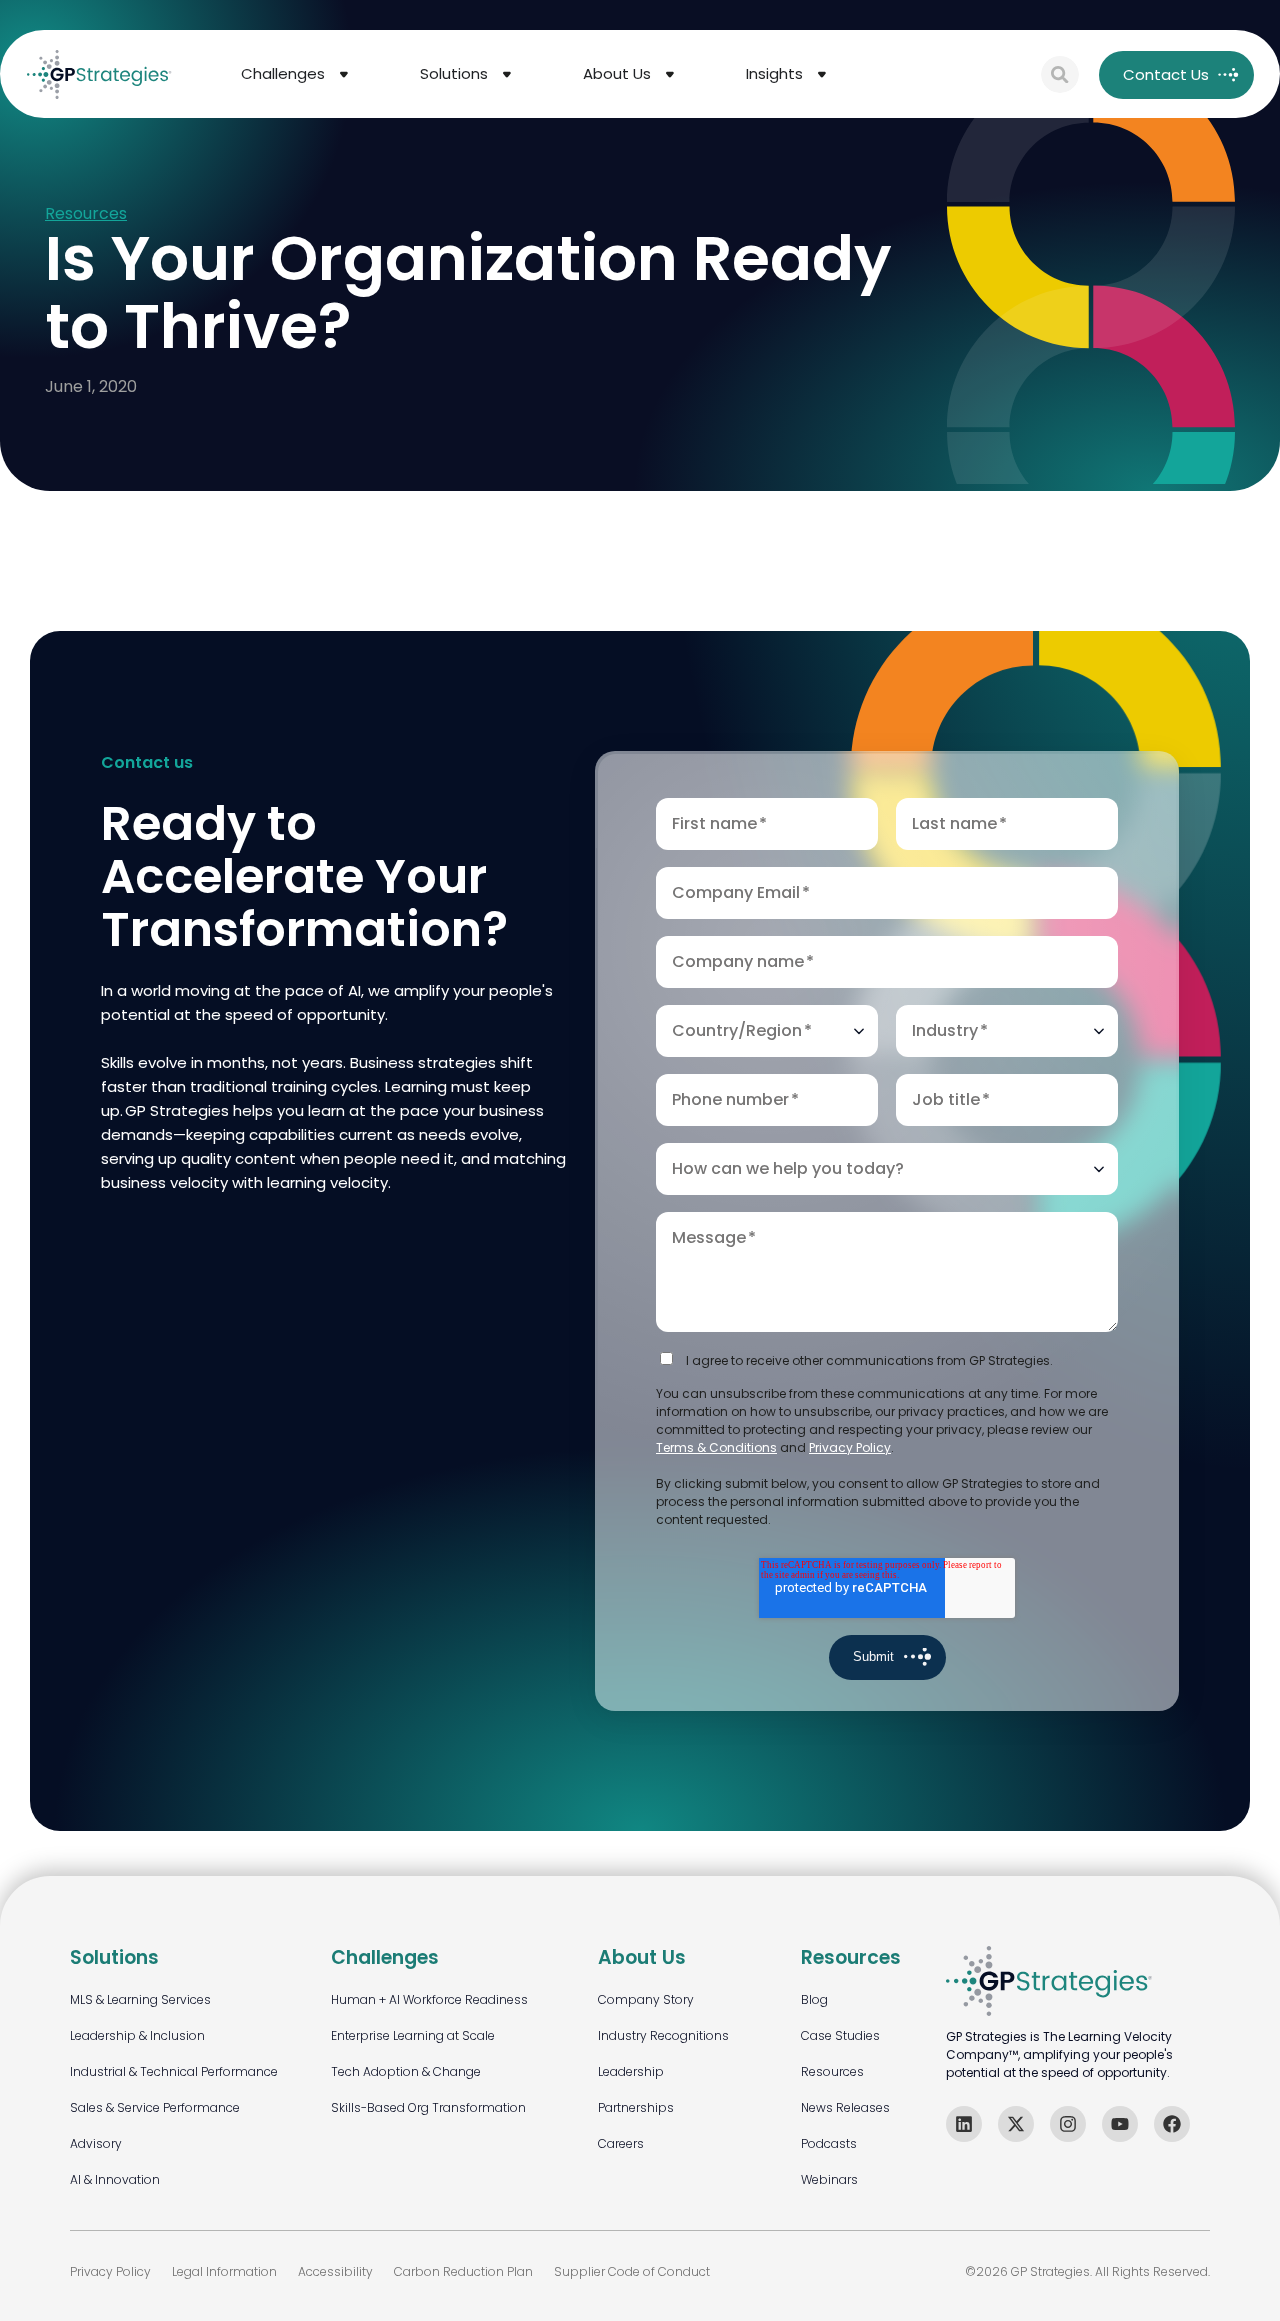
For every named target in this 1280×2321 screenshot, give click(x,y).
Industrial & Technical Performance (174, 2071)
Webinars (829, 2179)
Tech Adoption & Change (406, 2071)
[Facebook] (1172, 2124)
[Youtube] (1120, 2124)
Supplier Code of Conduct (632, 2271)
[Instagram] (1068, 2124)
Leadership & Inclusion (137, 2035)
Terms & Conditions (716, 1447)
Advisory (96, 2143)
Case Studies (840, 2035)
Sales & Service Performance (155, 2107)
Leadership (631, 2071)
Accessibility (335, 2271)
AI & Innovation (115, 2179)
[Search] (1060, 75)
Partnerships (636, 2107)
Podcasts (829, 2143)
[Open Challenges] (344, 74)
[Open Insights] (822, 74)
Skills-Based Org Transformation (428, 2107)
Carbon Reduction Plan (463, 2271)
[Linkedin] (964, 2124)
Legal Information (224, 2271)
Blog (814, 1999)
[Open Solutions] (507, 74)
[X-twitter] (1016, 2124)
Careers (621, 2143)
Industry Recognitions (663, 2035)
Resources (86, 214)
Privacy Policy (850, 1447)
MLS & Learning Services (140, 1999)
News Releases (845, 2107)
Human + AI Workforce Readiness (429, 1999)
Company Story (646, 1999)
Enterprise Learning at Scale (413, 2035)
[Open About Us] (670, 74)
